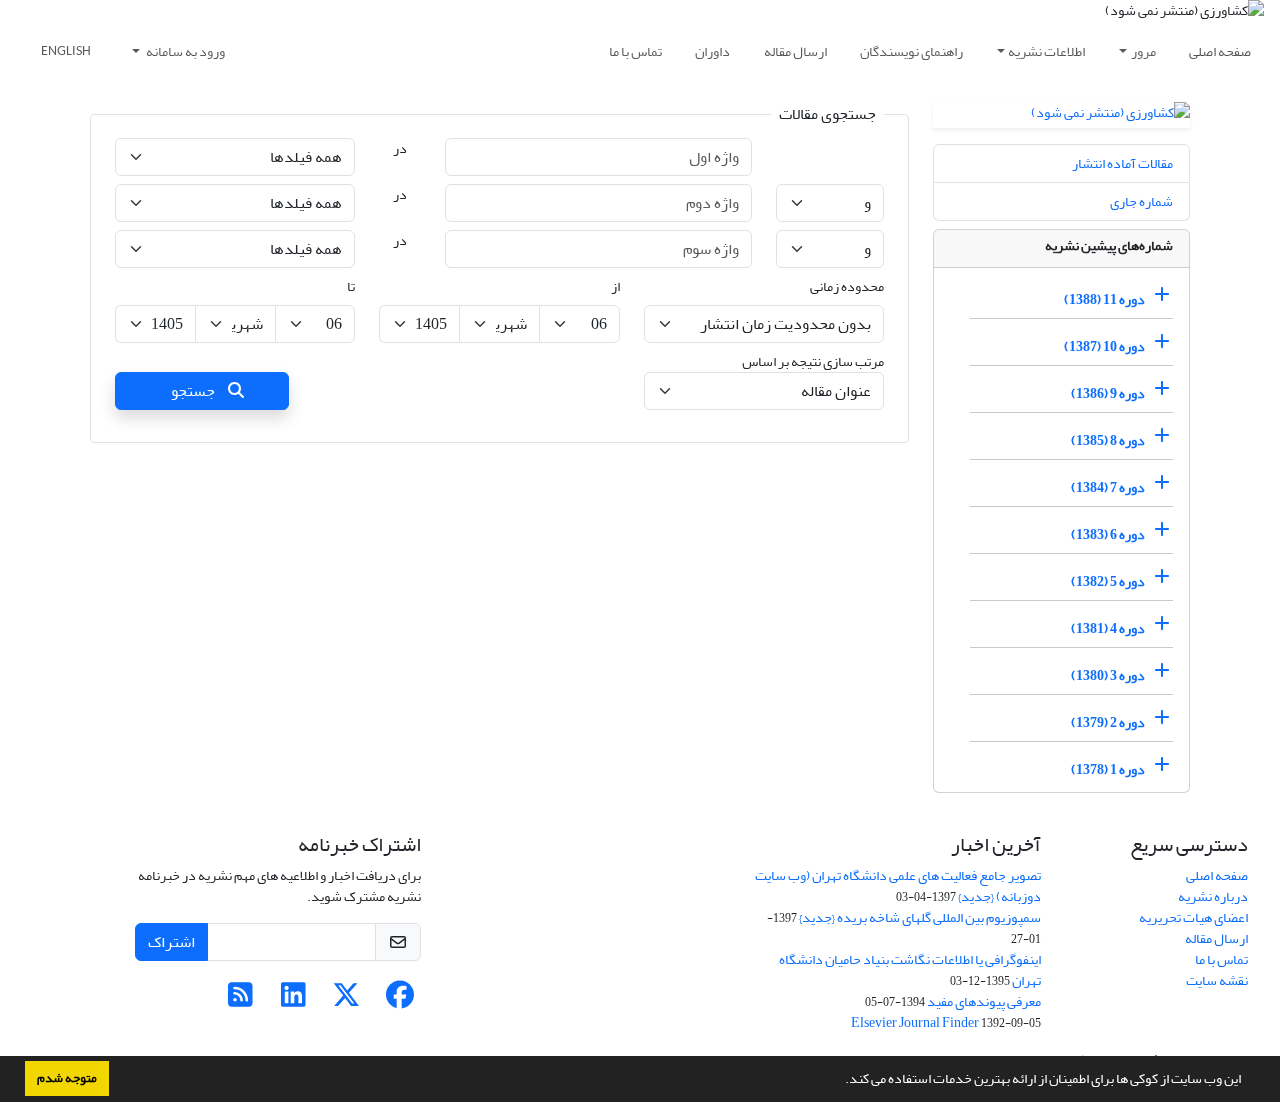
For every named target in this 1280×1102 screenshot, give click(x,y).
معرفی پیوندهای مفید (984, 1001)
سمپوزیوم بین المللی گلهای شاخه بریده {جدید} (920, 917)
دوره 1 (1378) (1108, 769)
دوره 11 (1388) (1104, 299)
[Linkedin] (293, 1000)
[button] (840, 1081)
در (400, 148)
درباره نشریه (1213, 896)
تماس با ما (635, 51)
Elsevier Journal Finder (915, 1022)
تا (351, 286)
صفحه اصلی (1220, 51)
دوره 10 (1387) (1104, 346)
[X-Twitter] (346, 1000)
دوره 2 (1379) (1108, 722)
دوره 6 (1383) (1108, 534)
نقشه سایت (1217, 980)
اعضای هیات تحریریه (1193, 917)
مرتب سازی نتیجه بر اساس (813, 361)
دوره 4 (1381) (1108, 628)
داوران (712, 51)
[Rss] (240, 1000)
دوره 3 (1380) (1108, 675)
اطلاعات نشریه (1046, 51)
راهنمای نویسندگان (911, 51)
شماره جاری (1141, 201)
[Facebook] (399, 1000)
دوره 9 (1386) (1108, 393)
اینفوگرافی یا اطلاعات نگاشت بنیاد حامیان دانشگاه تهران (910, 970)
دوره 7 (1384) (1108, 487)
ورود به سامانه (184, 51)
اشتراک (171, 942)
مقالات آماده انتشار (1122, 163)
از (615, 286)
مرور (1143, 51)
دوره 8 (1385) (1108, 440)
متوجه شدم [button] (67, 1078)
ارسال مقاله (795, 51)
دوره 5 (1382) (1108, 581)
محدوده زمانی (847, 286)
